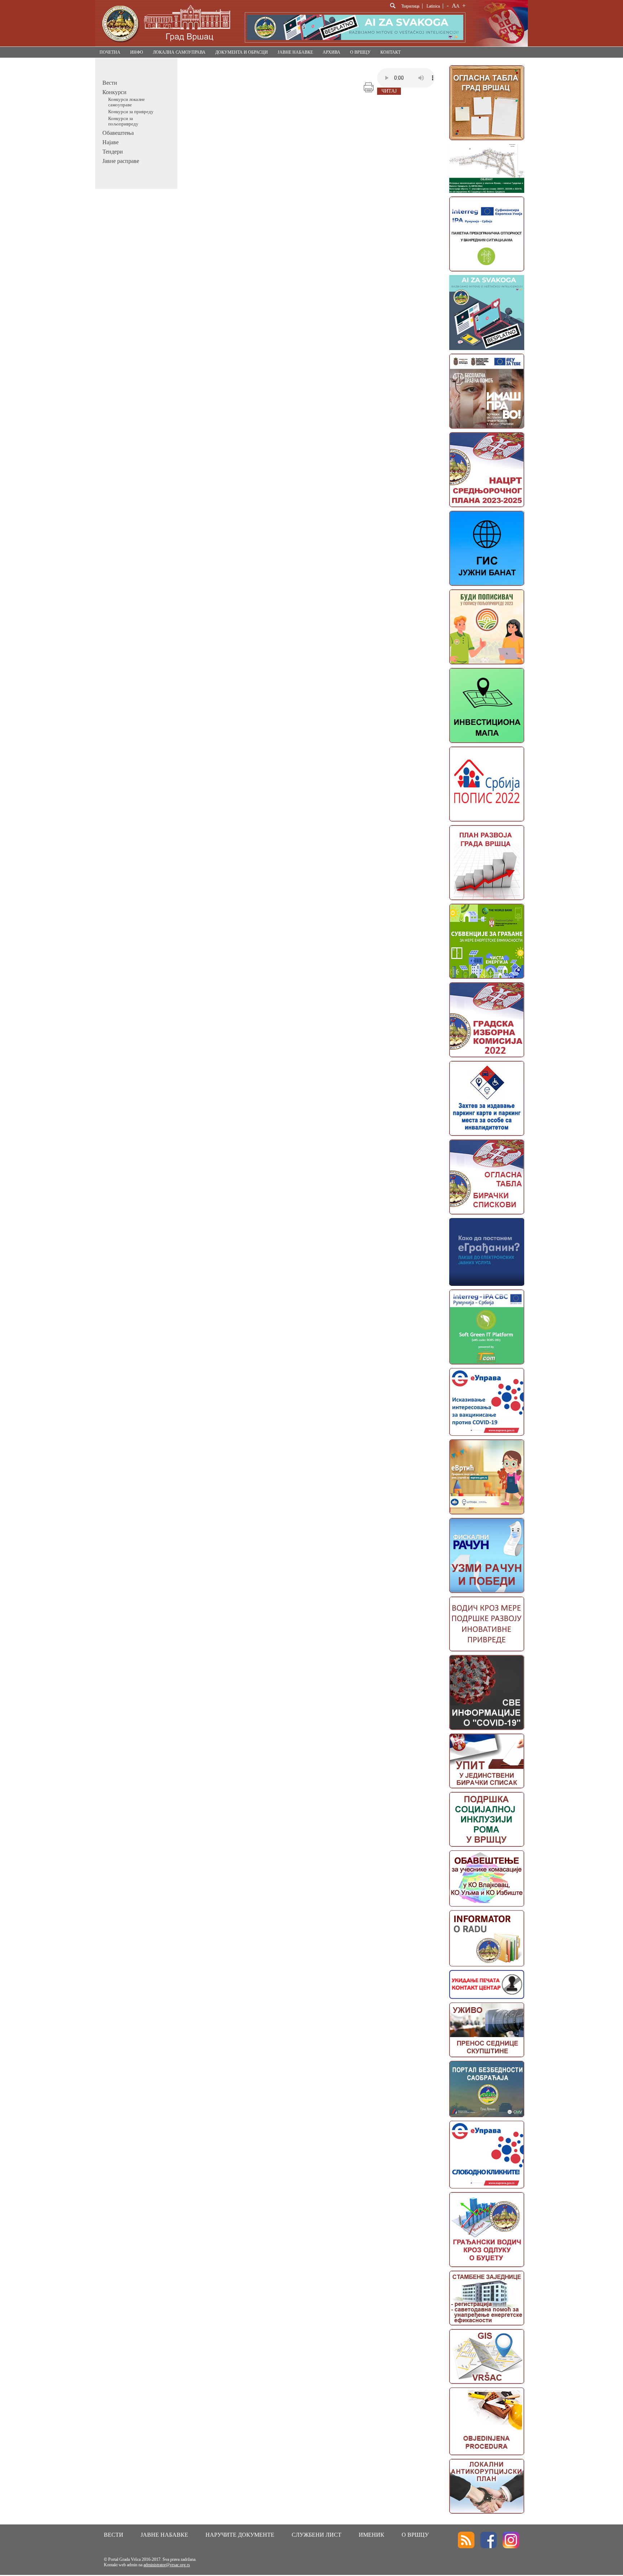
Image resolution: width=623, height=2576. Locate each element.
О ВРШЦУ (360, 52)
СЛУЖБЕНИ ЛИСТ (317, 2535)
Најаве (111, 142)
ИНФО (137, 52)
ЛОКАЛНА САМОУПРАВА (179, 52)
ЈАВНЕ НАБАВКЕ (295, 52)
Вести (110, 83)
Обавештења (118, 133)
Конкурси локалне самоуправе (127, 102)
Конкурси (114, 92)
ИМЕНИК (372, 2535)
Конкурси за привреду (131, 112)
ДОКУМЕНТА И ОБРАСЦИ (242, 52)
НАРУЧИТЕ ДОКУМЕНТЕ (240, 2535)
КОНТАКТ (390, 52)
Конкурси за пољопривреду (123, 121)
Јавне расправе (121, 161)
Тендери (113, 152)
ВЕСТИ (114, 2535)
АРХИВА (332, 52)
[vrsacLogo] (166, 45)
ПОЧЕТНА (110, 52)
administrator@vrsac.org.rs (167, 2565)
